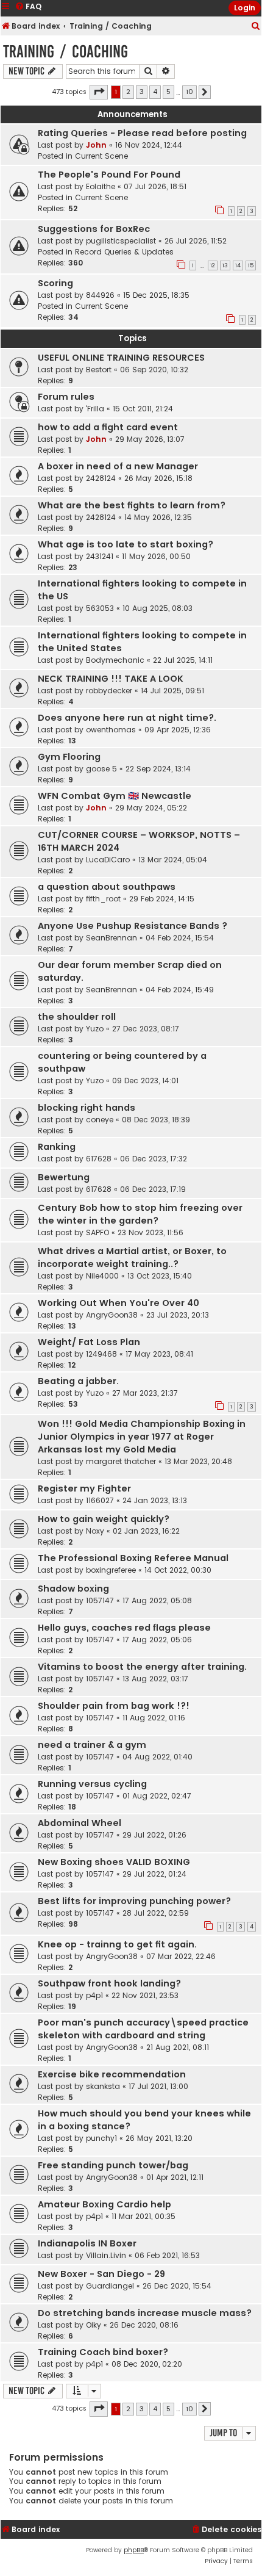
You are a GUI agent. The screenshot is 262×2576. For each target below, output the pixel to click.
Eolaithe (101, 186)
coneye (100, 1120)
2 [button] (128, 92)
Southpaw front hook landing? (109, 1983)
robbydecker (109, 691)
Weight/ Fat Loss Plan (89, 1342)
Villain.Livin (106, 2255)
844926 (100, 295)
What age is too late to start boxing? (126, 544)
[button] (99, 92)
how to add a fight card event (108, 427)
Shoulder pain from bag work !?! (114, 1706)
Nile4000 (102, 1276)
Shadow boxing (73, 1589)
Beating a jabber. (78, 1381)
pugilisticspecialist (121, 241)
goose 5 (101, 769)
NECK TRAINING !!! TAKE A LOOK (111, 679)
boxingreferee (111, 1570)
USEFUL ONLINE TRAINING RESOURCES (121, 358)
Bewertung (64, 1177)
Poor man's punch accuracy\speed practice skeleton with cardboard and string (143, 2029)
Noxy (95, 1531)
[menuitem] (256, 27)
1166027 (100, 1500)
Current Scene (101, 156)
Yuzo (95, 1029)
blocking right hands (87, 1108)
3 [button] (142, 92)
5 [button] (168, 92)
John (96, 145)
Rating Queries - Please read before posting (142, 133)
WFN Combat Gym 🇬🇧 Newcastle (115, 796)
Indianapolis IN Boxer (87, 2243)
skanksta (103, 2086)
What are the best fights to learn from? (132, 505)
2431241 (100, 556)
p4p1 (94, 1995)
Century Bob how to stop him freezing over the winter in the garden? (140, 1214)
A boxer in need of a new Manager (118, 466)
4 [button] (155, 92)
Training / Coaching (65, 52)
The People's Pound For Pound (109, 175)
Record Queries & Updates (124, 252)
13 (225, 265)
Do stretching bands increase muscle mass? (145, 2313)
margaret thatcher (121, 1461)
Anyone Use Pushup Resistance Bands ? (133, 926)
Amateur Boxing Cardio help (104, 2204)
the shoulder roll (77, 1017)
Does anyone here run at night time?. (127, 718)
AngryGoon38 (112, 1315)
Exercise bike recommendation (112, 2074)
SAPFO (97, 1232)
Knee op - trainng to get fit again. (117, 1944)
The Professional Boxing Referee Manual (133, 1558)
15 (251, 265)
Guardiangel (110, 2286)
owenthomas (111, 730)
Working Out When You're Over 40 (119, 1303)
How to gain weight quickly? (104, 1519)
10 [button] (189, 92)
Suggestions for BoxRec (94, 229)
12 (213, 265)
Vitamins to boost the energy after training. (142, 1667)
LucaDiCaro (108, 860)
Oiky (94, 2325)
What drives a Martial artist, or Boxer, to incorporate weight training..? (132, 1257)
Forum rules (66, 397)
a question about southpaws (107, 887)
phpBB (134, 2550)
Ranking (57, 1147)
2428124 (101, 478)
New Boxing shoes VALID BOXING (114, 1862)
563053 (100, 608)
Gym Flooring (69, 757)
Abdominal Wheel (80, 1823)
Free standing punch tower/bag (113, 2165)
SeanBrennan (112, 938)
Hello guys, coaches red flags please (124, 1628)
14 (238, 265)
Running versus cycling (92, 1784)
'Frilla (95, 409)
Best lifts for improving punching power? (134, 1901)
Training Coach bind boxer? (103, 2352)
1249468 (101, 1354)
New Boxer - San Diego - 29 (101, 2274)
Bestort (99, 370)
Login (245, 8)
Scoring (55, 283)
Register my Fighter (84, 1488)
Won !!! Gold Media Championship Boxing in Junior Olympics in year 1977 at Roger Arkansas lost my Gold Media (142, 1437)
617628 (99, 1159)
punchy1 (101, 2138)
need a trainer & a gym (92, 1745)
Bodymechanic (115, 660)
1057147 (100, 1600)
